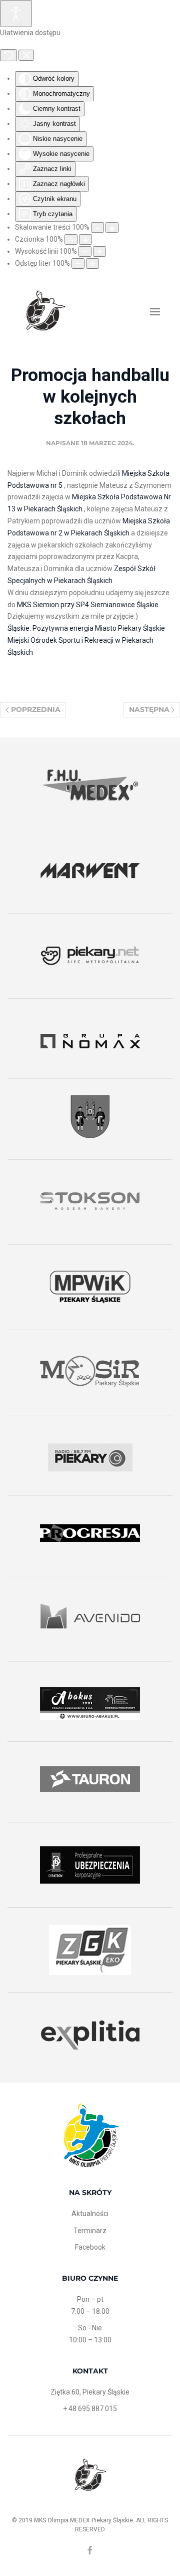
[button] (155, 312)
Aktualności (90, 2214)
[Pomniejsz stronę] (97, 227)
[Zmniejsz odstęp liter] (78, 263)
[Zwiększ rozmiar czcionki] (85, 239)
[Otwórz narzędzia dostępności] (16, 14)
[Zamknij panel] (26, 55)
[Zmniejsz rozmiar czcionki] (71, 239)
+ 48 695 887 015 (90, 2409)
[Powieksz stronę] (112, 227)
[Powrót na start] (45, 312)
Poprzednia (36, 709)
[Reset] (8, 55)
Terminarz (90, 2231)
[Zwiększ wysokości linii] (99, 251)
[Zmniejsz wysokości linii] (85, 251)
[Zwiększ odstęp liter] (92, 263)
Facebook (90, 2247)
